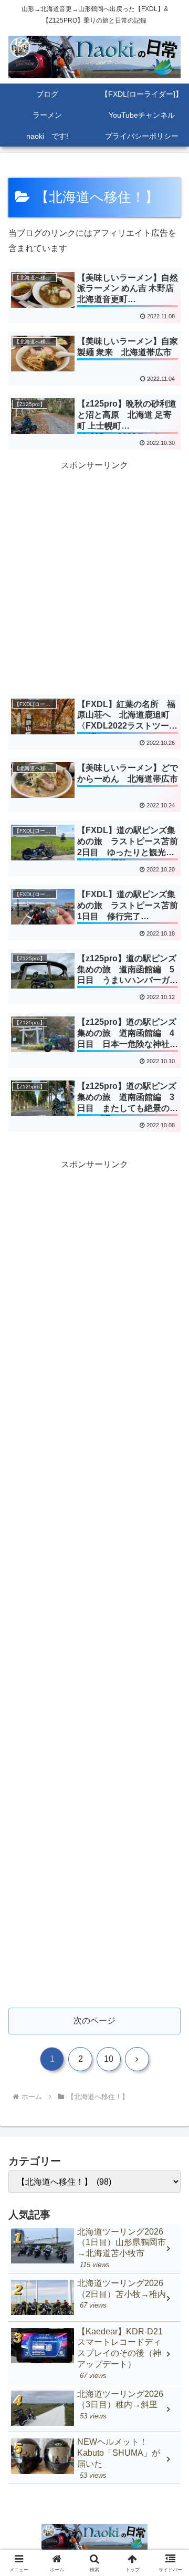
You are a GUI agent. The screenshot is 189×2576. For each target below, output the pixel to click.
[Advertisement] (94, 568)
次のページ (94, 2021)
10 (109, 2059)
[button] (169, 1759)
